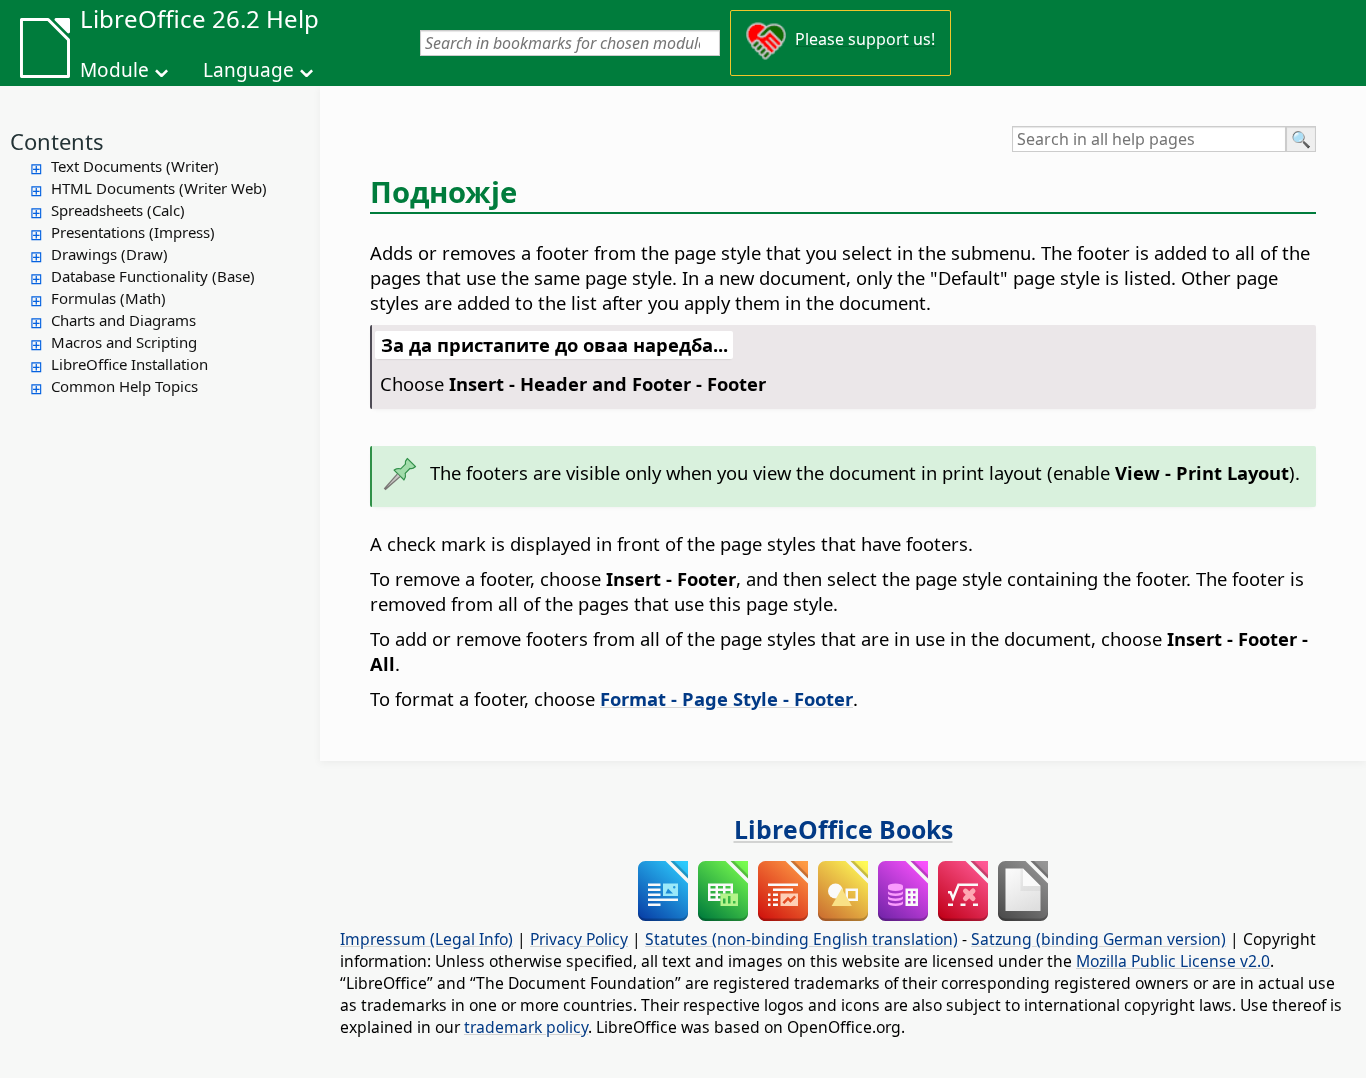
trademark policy (526, 1027)
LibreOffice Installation (129, 364)
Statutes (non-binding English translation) (801, 939)
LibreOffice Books (843, 829)
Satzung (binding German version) (1098, 939)
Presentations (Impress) (133, 232)
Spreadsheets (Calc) (118, 210)
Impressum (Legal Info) (426, 939)
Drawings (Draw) (109, 254)
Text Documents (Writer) (135, 166)
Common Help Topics (124, 386)
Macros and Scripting (124, 342)
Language (248, 70)
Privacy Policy (579, 939)
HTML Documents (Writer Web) (159, 188)
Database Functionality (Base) (153, 276)
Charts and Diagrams (123, 320)
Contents (57, 141)
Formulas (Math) (108, 298)
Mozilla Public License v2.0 (1173, 961)
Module (114, 70)
